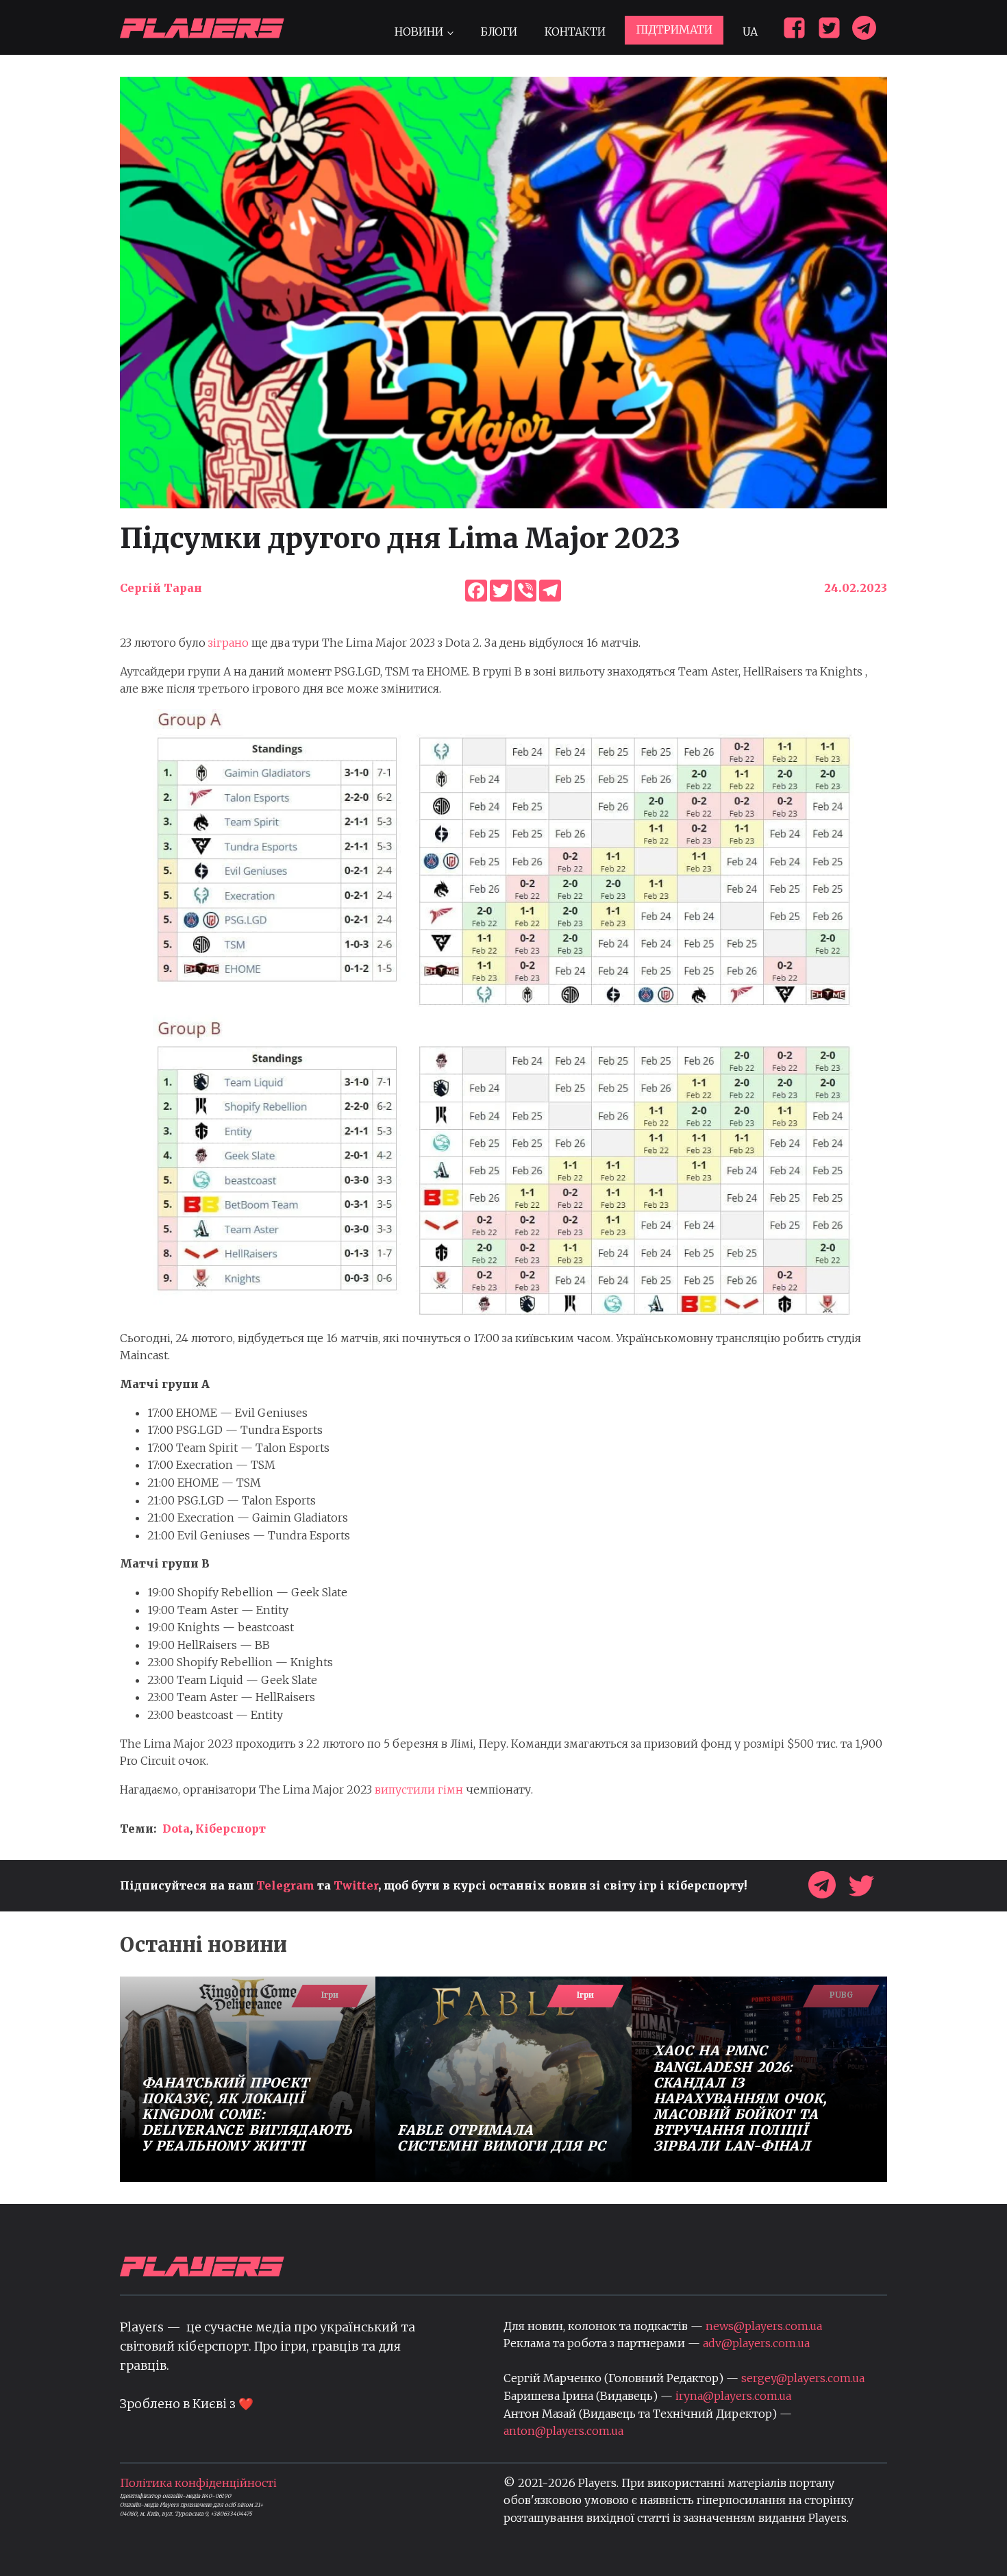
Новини (419, 32)
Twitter (356, 1885)
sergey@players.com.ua (803, 2378)
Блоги (499, 32)
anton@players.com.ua (563, 2431)
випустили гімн (419, 1789)
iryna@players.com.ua (733, 2396)
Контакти (575, 32)
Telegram (285, 1885)
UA (750, 32)
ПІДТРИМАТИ (674, 29)
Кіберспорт (231, 1829)
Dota (176, 1829)
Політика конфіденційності (198, 2483)
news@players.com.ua (764, 2326)
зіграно (228, 643)
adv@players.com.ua (756, 2343)
